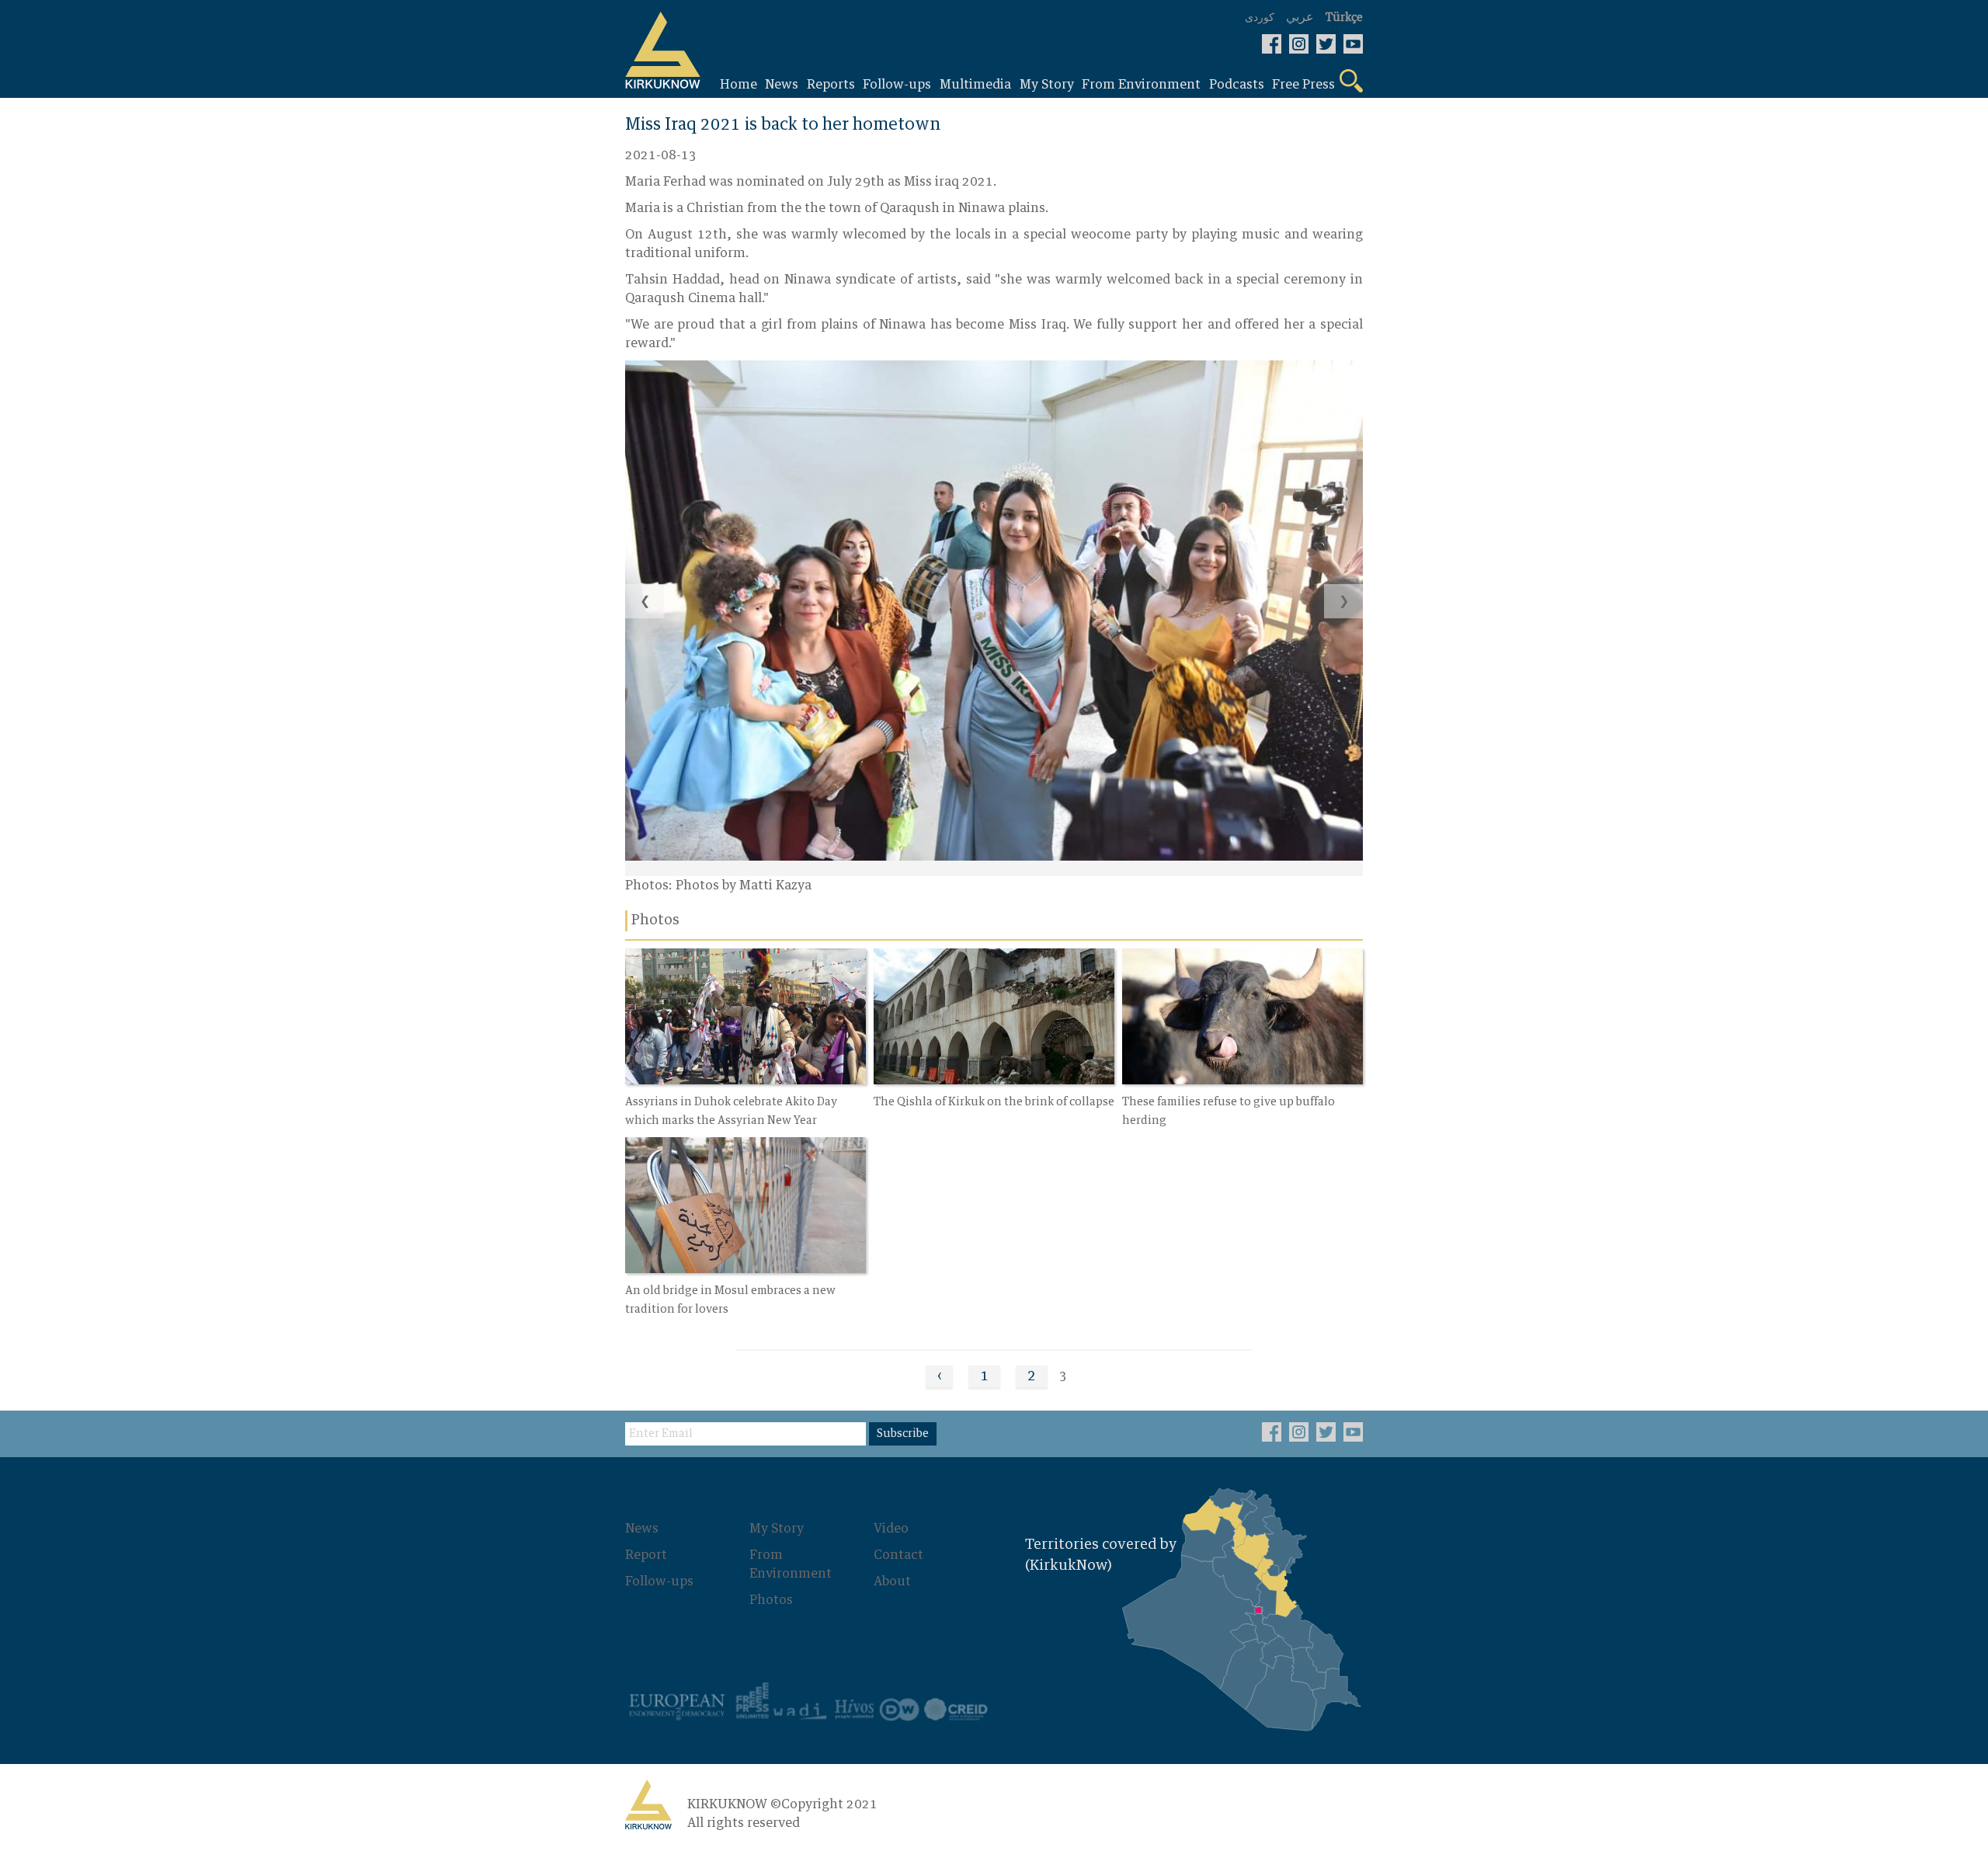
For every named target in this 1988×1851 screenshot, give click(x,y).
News (642, 1529)
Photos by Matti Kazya (744, 885)
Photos (771, 1600)
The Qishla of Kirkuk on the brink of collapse (994, 1102)
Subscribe (903, 1434)
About (892, 1581)
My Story (777, 1529)
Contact (898, 1555)
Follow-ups (659, 1581)
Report (646, 1555)
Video (891, 1529)
